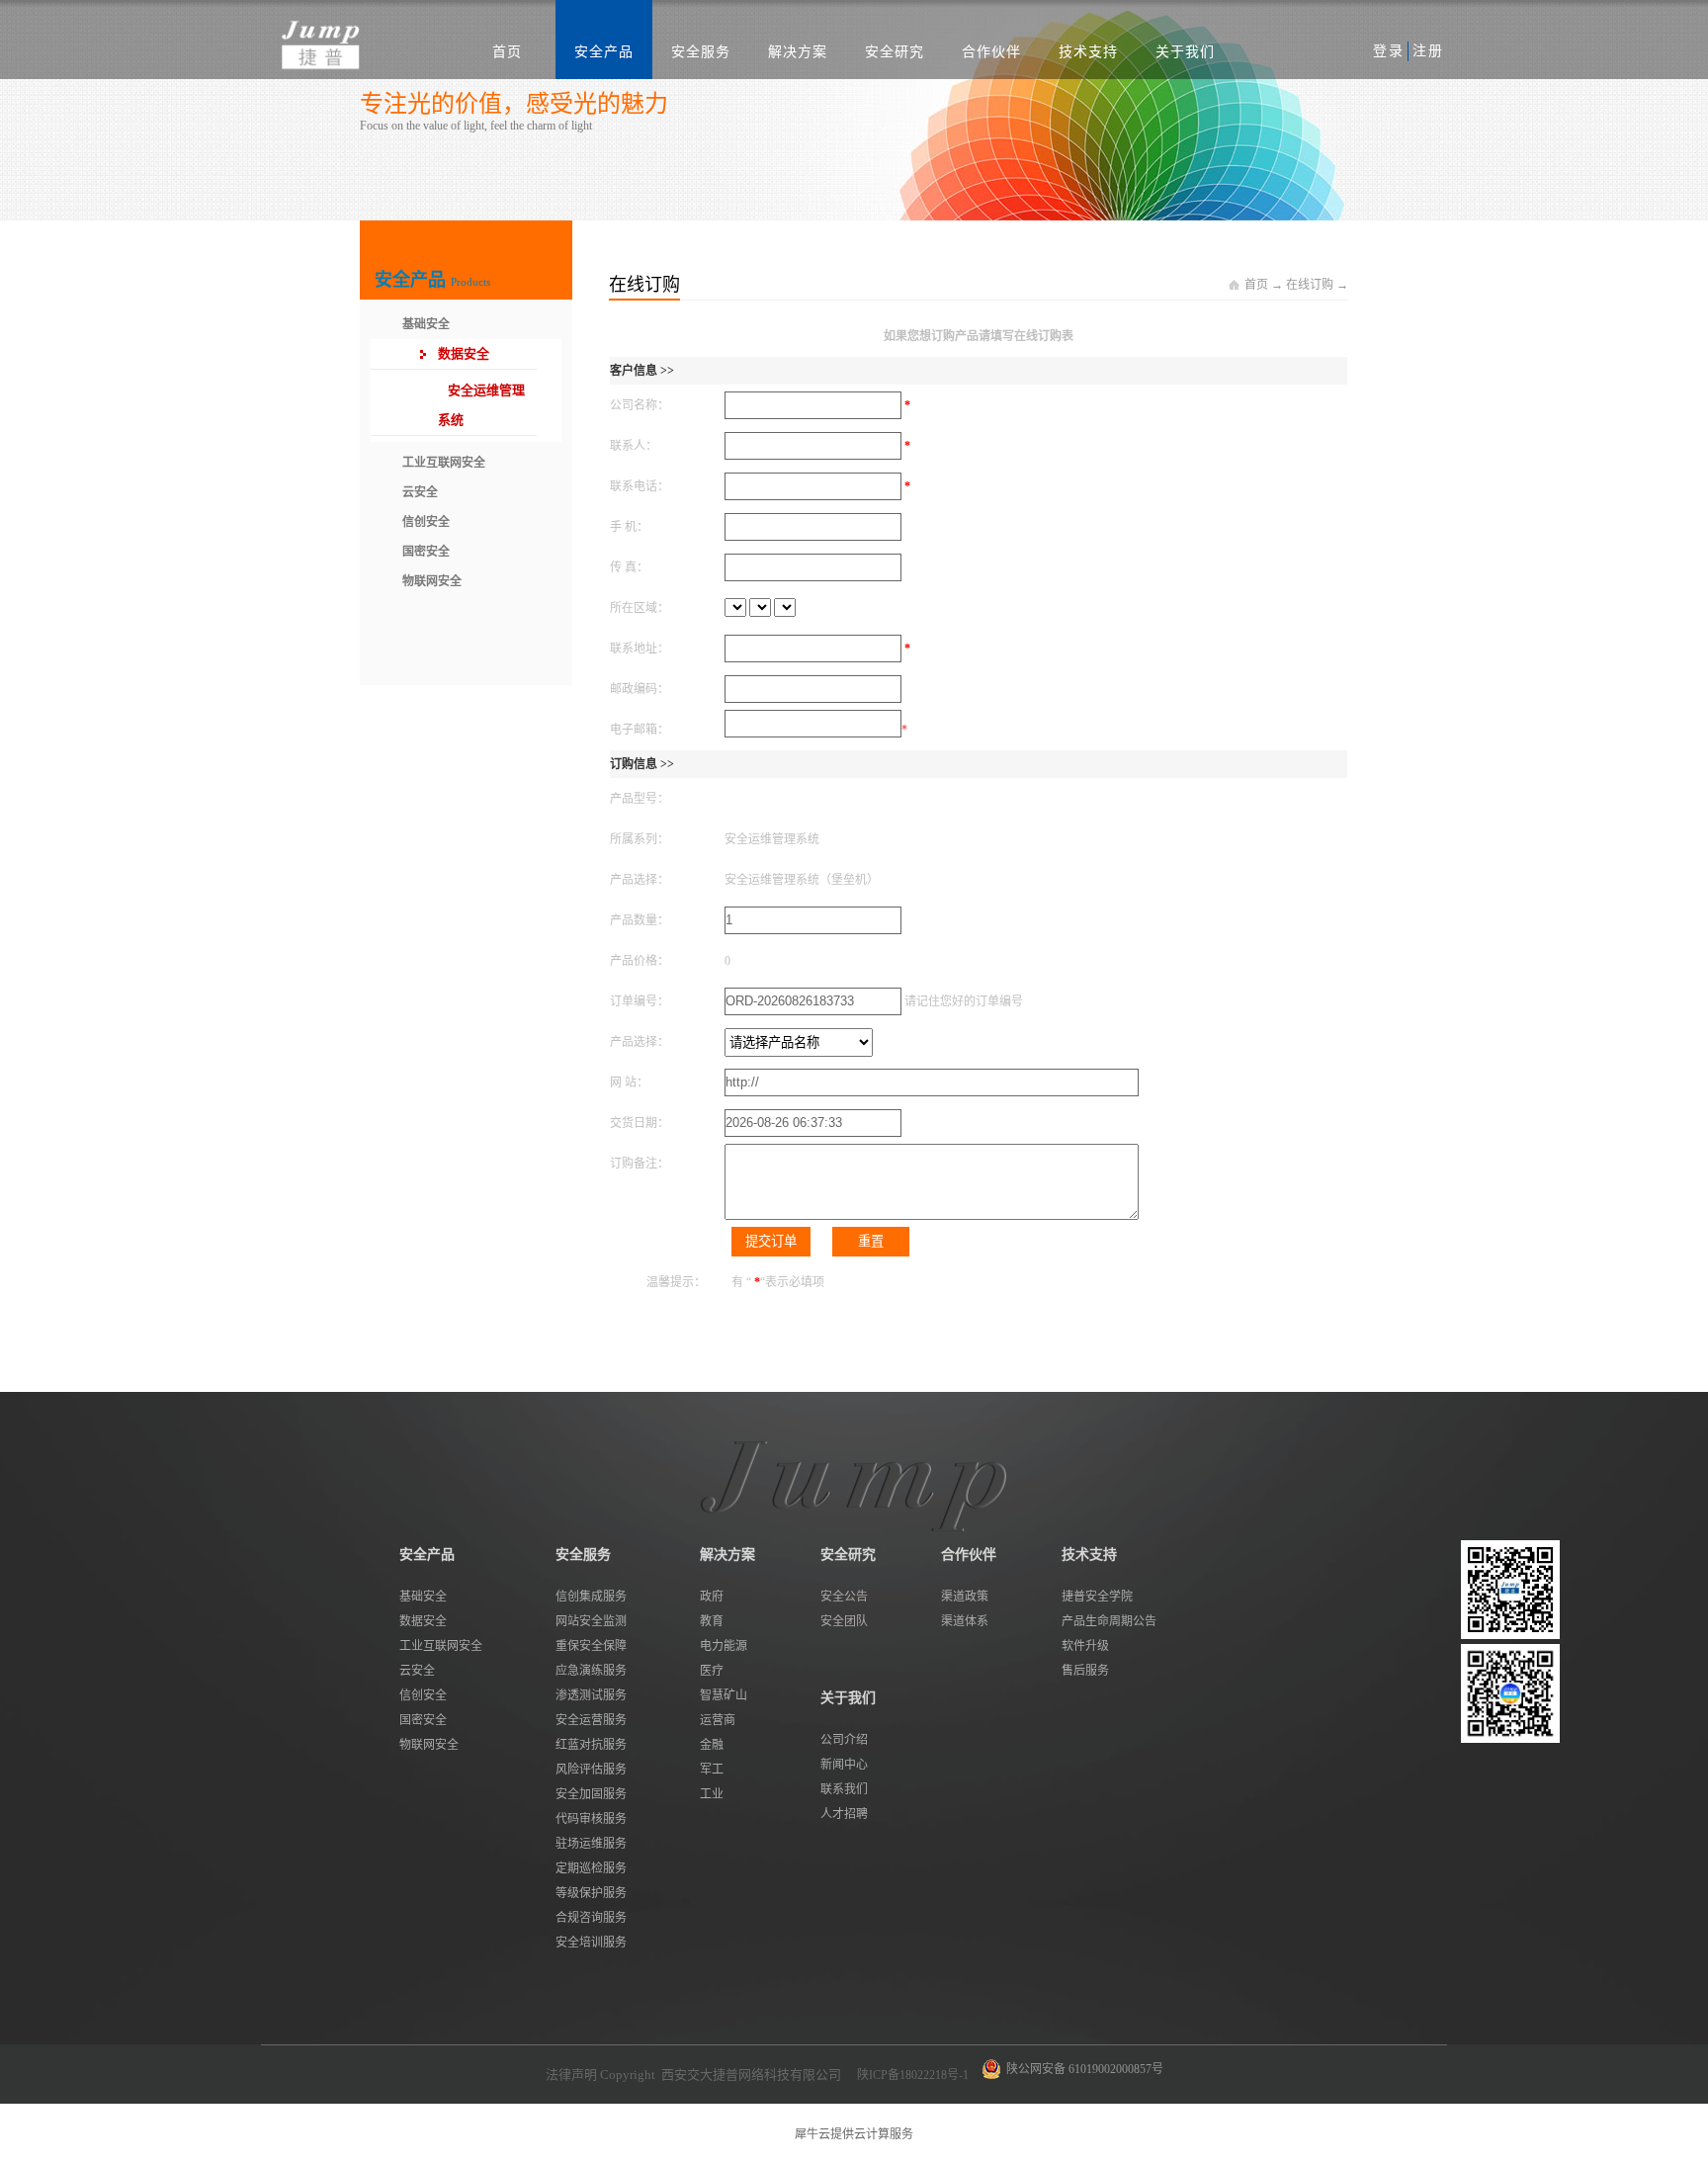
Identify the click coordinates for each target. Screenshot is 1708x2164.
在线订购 (1310, 285)
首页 (507, 52)
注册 (1428, 51)
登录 (1389, 51)
